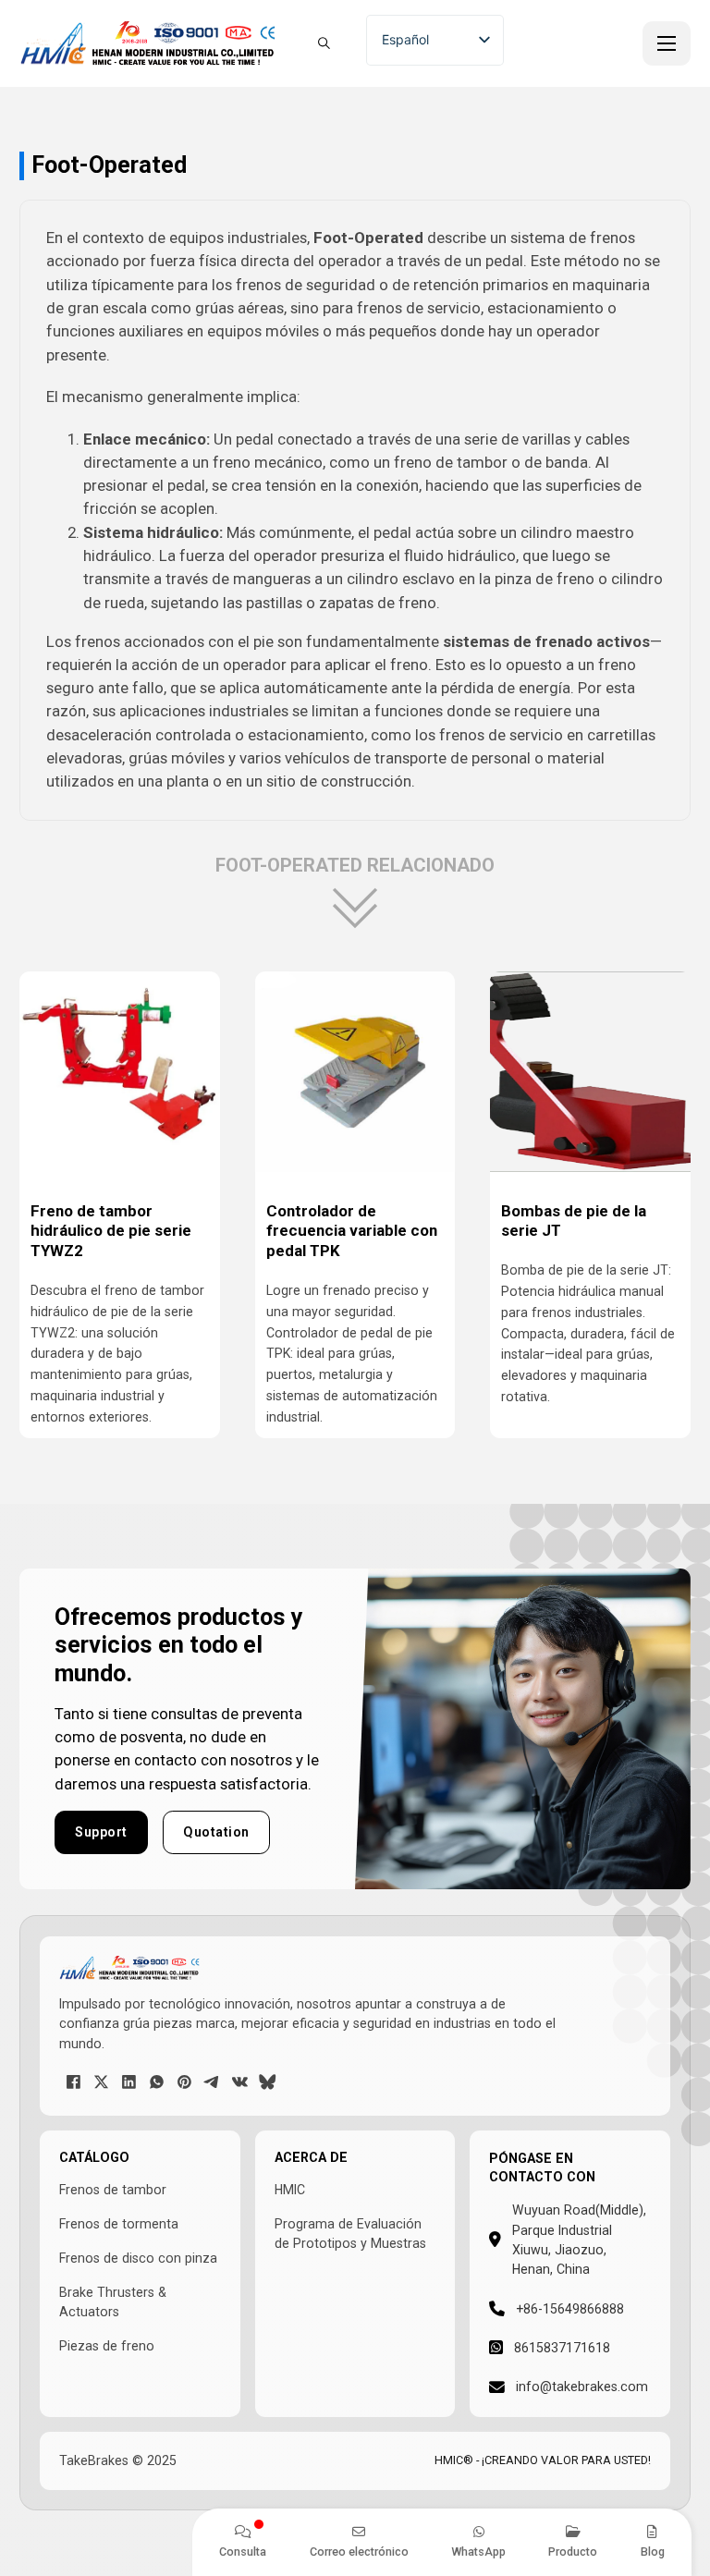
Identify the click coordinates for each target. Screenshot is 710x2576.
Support (101, 1832)
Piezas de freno (107, 2346)
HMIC (290, 2190)
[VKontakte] (239, 2082)
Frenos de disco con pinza (138, 2258)
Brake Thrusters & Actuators (113, 2302)
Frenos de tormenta (119, 2224)
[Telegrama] (212, 2082)
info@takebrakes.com (582, 2387)
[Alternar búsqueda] (324, 43)
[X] (101, 2082)
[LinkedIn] (129, 2082)
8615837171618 (562, 2348)
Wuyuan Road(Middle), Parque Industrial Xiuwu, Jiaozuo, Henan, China (579, 2240)
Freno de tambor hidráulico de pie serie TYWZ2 (111, 1231)
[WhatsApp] (156, 2082)
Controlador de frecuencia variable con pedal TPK (352, 1231)
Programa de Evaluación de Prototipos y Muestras (350, 2234)
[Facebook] (73, 2082)
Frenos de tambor (113, 2190)
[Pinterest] (184, 2082)
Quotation (216, 1832)
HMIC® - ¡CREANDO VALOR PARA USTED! (543, 2460)
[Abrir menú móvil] (667, 43)
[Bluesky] (267, 2082)
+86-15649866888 (570, 2309)
